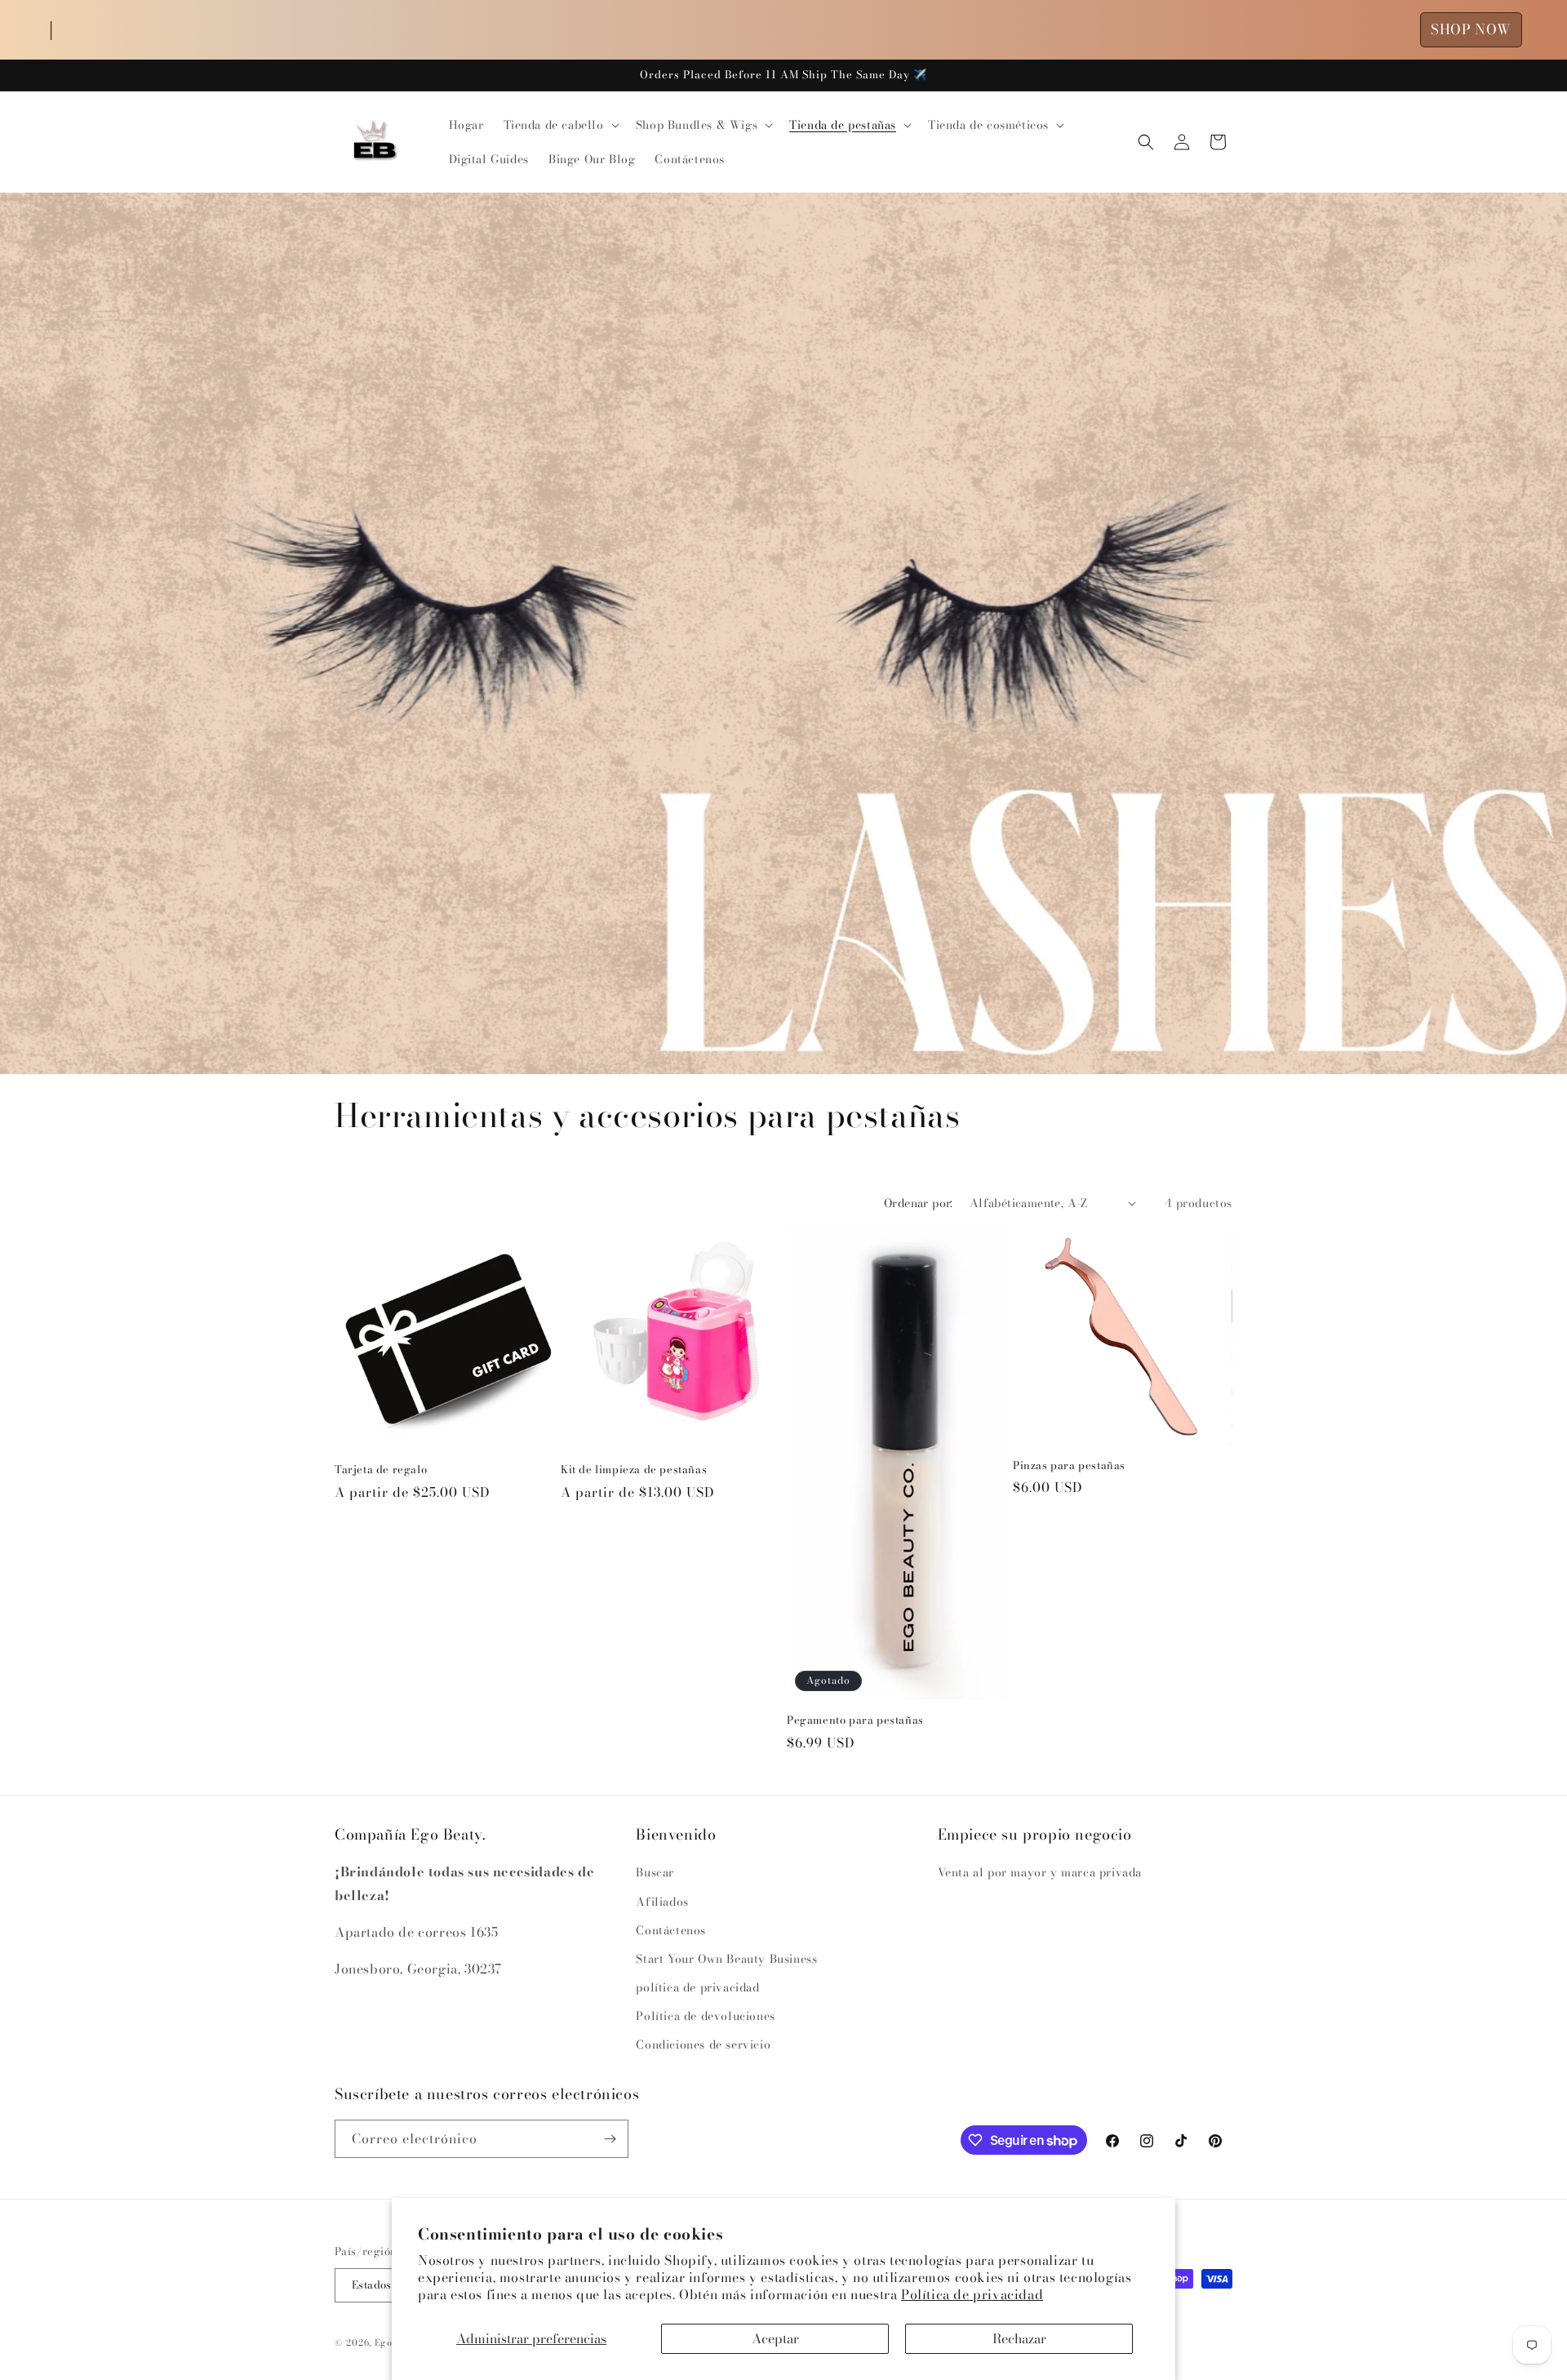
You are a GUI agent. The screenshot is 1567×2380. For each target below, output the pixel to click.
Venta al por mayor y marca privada (1040, 1872)
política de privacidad (697, 1987)
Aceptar (775, 2338)
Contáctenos (671, 1930)
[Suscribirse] (610, 2139)
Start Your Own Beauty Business (726, 1959)
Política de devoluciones (705, 2016)
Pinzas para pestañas (1069, 1465)
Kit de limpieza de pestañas (634, 1470)
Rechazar (1019, 2338)
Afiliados (662, 1902)
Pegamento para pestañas (855, 1719)
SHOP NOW (1471, 29)
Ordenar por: (919, 1203)
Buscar (655, 1872)
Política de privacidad (972, 2294)
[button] (560, 125)
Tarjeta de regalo (381, 1470)
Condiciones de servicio (703, 2045)
